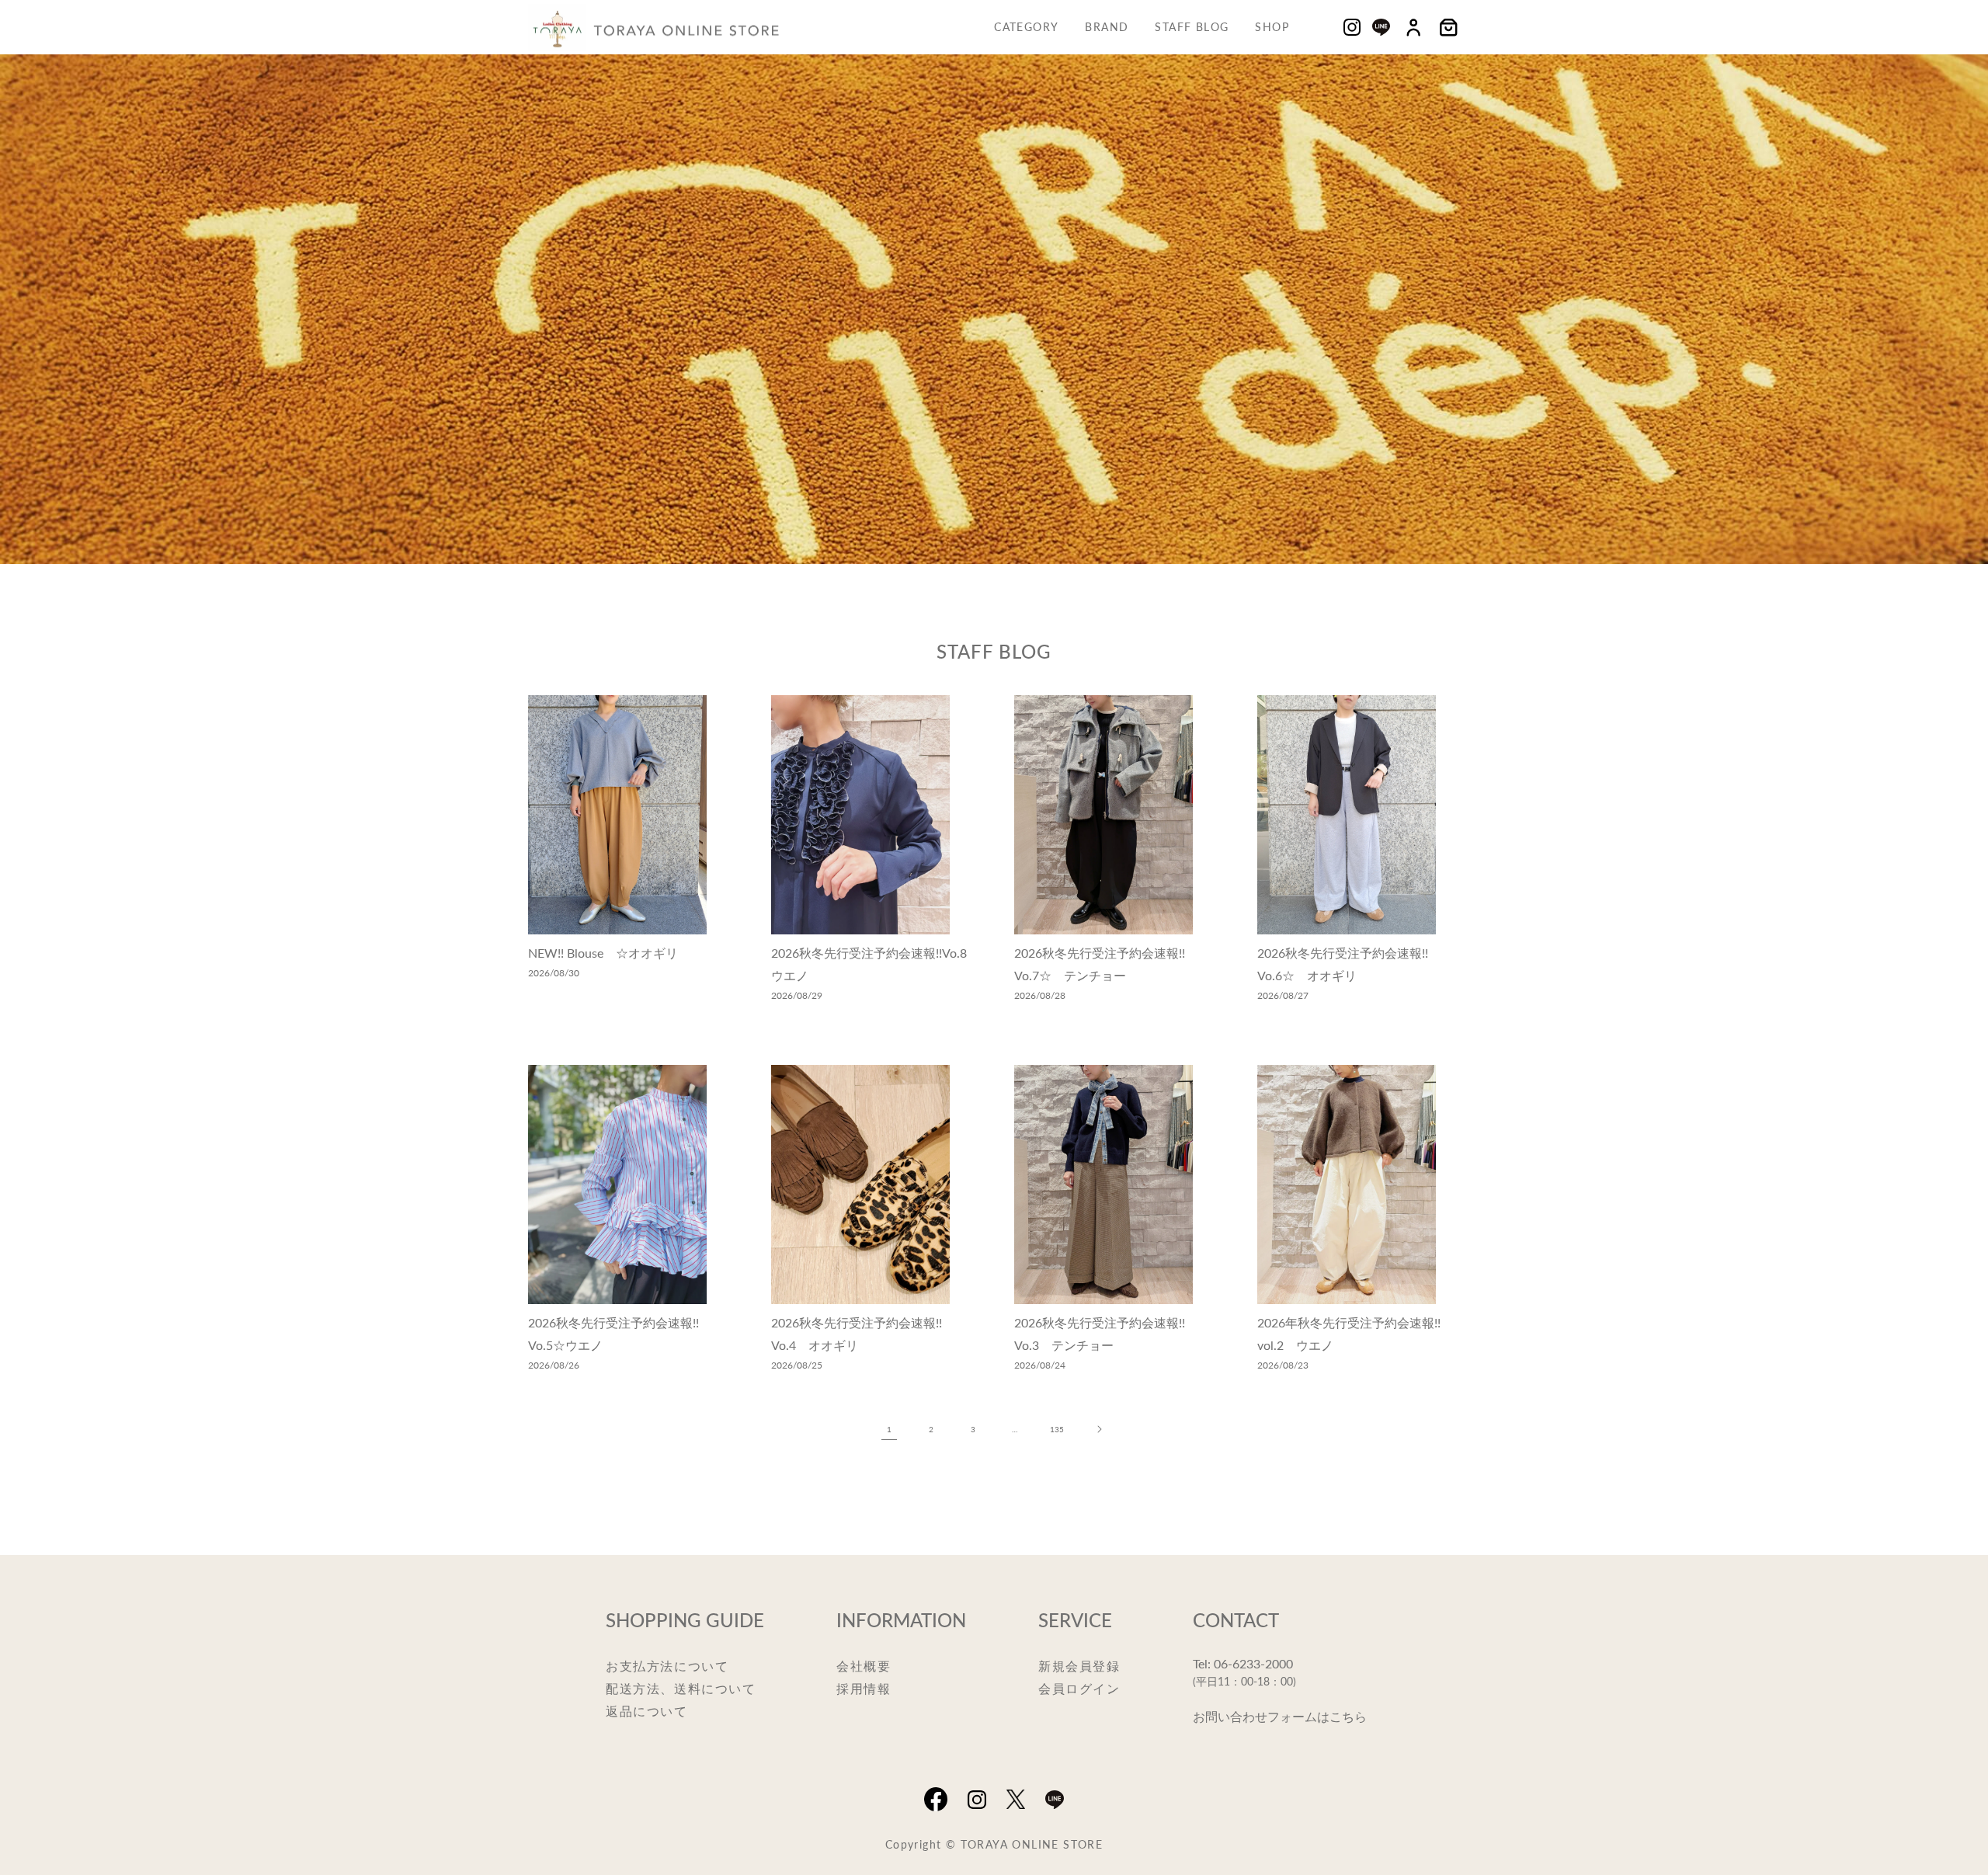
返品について (647, 1711)
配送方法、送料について (681, 1688)
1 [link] (889, 1429)
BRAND (1107, 26)
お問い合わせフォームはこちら (1280, 1716)
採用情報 (864, 1688)
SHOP (1272, 26)
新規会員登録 (1079, 1666)
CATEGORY (1026, 26)
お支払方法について (667, 1666)
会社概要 (864, 1666)
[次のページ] (1099, 1429)
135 (1057, 1429)
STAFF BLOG (1192, 26)
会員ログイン (1079, 1688)
